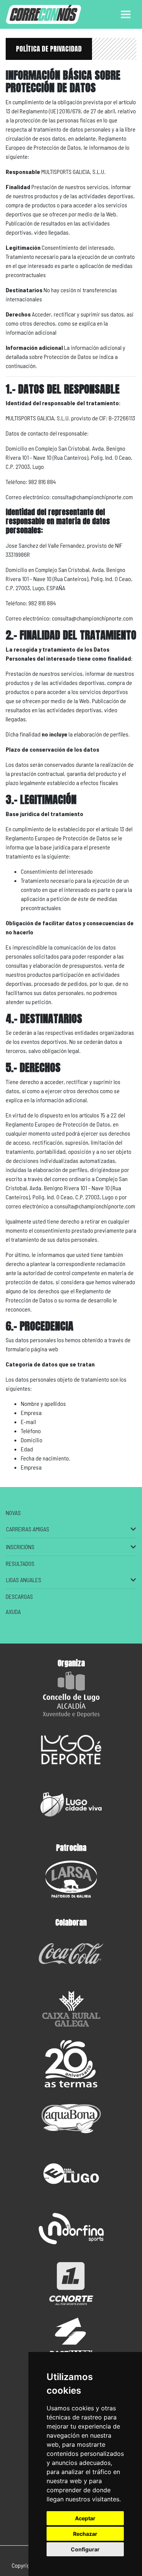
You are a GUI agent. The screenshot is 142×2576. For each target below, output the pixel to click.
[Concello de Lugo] (71, 1695)
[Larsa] (71, 1879)
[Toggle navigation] (126, 14)
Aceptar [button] (85, 2518)
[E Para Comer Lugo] (71, 2174)
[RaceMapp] (71, 2339)
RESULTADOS (20, 1563)
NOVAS (13, 1513)
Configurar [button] (85, 2549)
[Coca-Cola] (71, 1954)
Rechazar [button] (85, 2534)
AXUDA (13, 1612)
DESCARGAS (19, 1596)
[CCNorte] (71, 2284)
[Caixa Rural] (71, 2009)
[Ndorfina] (71, 2229)
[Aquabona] (71, 2119)
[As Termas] (71, 2064)
